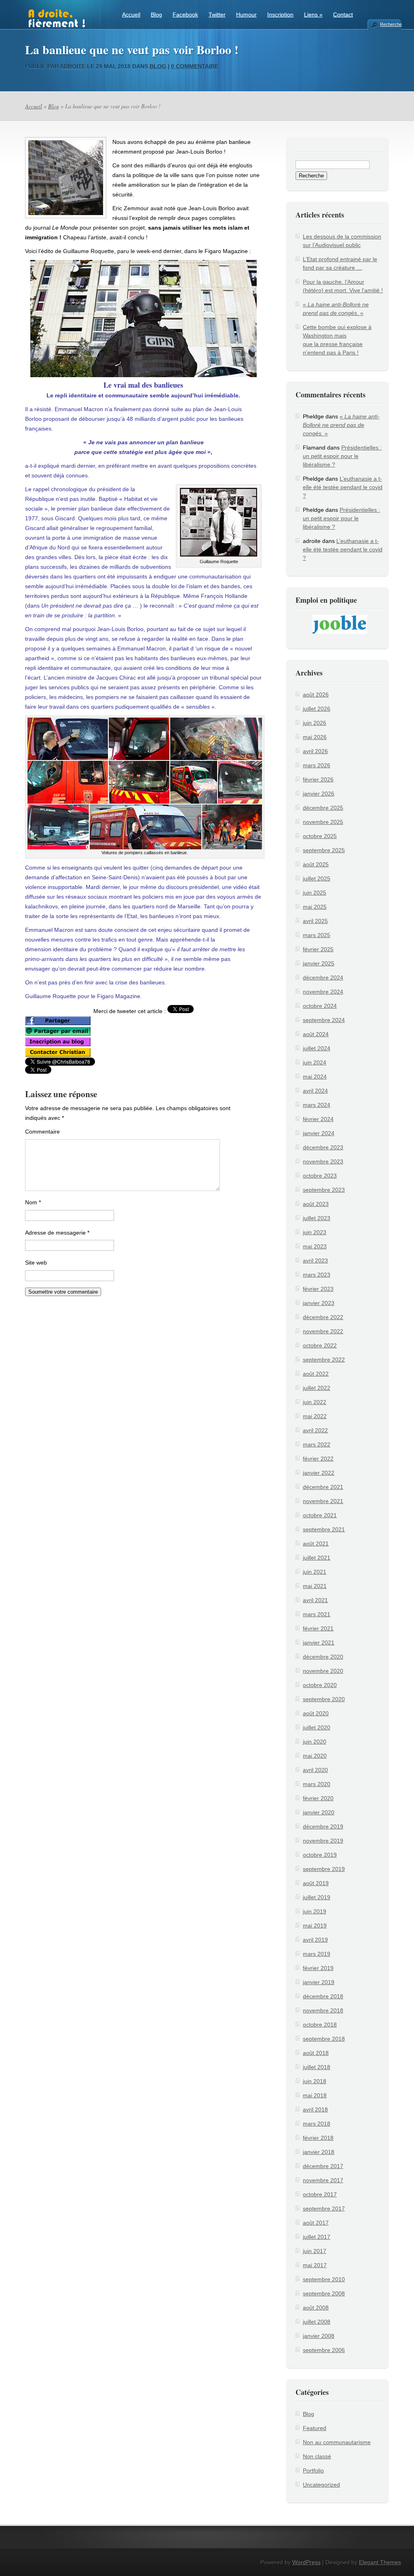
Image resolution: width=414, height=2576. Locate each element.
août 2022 (316, 1374)
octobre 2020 (320, 1685)
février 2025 (318, 949)
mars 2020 (317, 1784)
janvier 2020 (319, 1812)
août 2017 (316, 2223)
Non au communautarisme (337, 2442)
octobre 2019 (320, 1855)
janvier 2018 (319, 2152)
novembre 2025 (323, 822)
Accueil (131, 15)
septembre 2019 (324, 1869)
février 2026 (318, 779)
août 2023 (316, 1204)
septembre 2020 (324, 1699)
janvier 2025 (319, 963)
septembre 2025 (324, 850)
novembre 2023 (323, 1161)
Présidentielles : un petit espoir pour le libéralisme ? (342, 456)
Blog (156, 15)
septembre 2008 (324, 2293)
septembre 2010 (324, 2279)
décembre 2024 (323, 978)
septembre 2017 (324, 2209)
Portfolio (313, 2470)
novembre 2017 (323, 2180)
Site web (36, 1263)
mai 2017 (315, 2265)
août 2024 (316, 1034)
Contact (343, 15)
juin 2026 (315, 723)
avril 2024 (315, 1091)
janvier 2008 (319, 2336)
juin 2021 (315, 1572)
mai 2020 (315, 1756)
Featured (315, 2428)
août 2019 (316, 1883)
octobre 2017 (320, 2194)
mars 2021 (317, 1614)
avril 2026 (315, 751)
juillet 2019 (317, 1897)
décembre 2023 (323, 1147)
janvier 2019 (319, 1982)
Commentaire (42, 1132)
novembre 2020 (323, 1671)
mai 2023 (315, 1246)
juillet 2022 (317, 1388)
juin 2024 (315, 1062)
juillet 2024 (317, 1048)
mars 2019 (317, 1954)
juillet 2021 (317, 1558)
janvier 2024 (319, 1133)
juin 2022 (315, 1402)
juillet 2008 (317, 2322)
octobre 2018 (320, 2025)
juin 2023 (315, 1232)
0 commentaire (195, 66)
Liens (313, 15)
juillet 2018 (317, 2067)
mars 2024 (317, 1105)
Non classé (317, 2456)
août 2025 (316, 864)
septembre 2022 (324, 1360)
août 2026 (316, 695)
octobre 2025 (320, 836)
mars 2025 (317, 935)
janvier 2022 (319, 1473)
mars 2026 (317, 765)
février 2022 (318, 1459)
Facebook (185, 15)
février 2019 (318, 1968)
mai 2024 (315, 1077)
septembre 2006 (324, 2350)
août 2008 (316, 2308)
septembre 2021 (324, 1529)
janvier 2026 (319, 794)
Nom (33, 1202)
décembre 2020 (323, 1657)
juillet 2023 (317, 1218)
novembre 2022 (323, 1331)
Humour (246, 15)
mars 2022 (317, 1444)
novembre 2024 (323, 992)
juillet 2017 (317, 2237)
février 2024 (318, 1119)
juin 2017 (315, 2251)
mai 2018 (315, 2095)
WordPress (306, 2562)
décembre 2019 (323, 1826)
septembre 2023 (324, 1190)
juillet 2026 (317, 709)
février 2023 (318, 1289)
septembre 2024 (324, 1020)
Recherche (391, 24)
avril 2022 (315, 1430)
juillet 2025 (317, 878)
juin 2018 (315, 2081)
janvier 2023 (319, 1303)
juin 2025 (315, 893)
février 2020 (318, 1798)
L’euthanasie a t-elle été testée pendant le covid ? (343, 487)
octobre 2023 (320, 1176)
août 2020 (316, 1713)
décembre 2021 (323, 1487)
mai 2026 (315, 737)
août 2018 (316, 2053)
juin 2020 (315, 1742)
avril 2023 (315, 1261)
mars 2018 (317, 2124)
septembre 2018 (324, 2039)
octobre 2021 (320, 1515)
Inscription (280, 15)
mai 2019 (315, 1926)
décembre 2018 (323, 1996)
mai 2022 (315, 1416)
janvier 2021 (319, 1643)
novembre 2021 (323, 1501)
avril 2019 (315, 1940)
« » (341, 425)
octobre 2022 (320, 1345)
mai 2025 (315, 907)
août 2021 (316, 1543)
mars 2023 (317, 1275)
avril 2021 (315, 1600)
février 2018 (318, 2138)
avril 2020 (315, 1770)
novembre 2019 (323, 1841)
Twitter (217, 15)
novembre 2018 (323, 2010)
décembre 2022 (323, 1317)
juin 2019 (315, 1911)
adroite (73, 66)
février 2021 (318, 1628)
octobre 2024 (320, 1006)
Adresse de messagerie (57, 1233)
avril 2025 (315, 921)
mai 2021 (315, 1586)
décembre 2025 (323, 808)
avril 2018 (315, 2109)
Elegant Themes (380, 2562)
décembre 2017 (323, 2166)
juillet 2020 (317, 1727)
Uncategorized (321, 2485)
